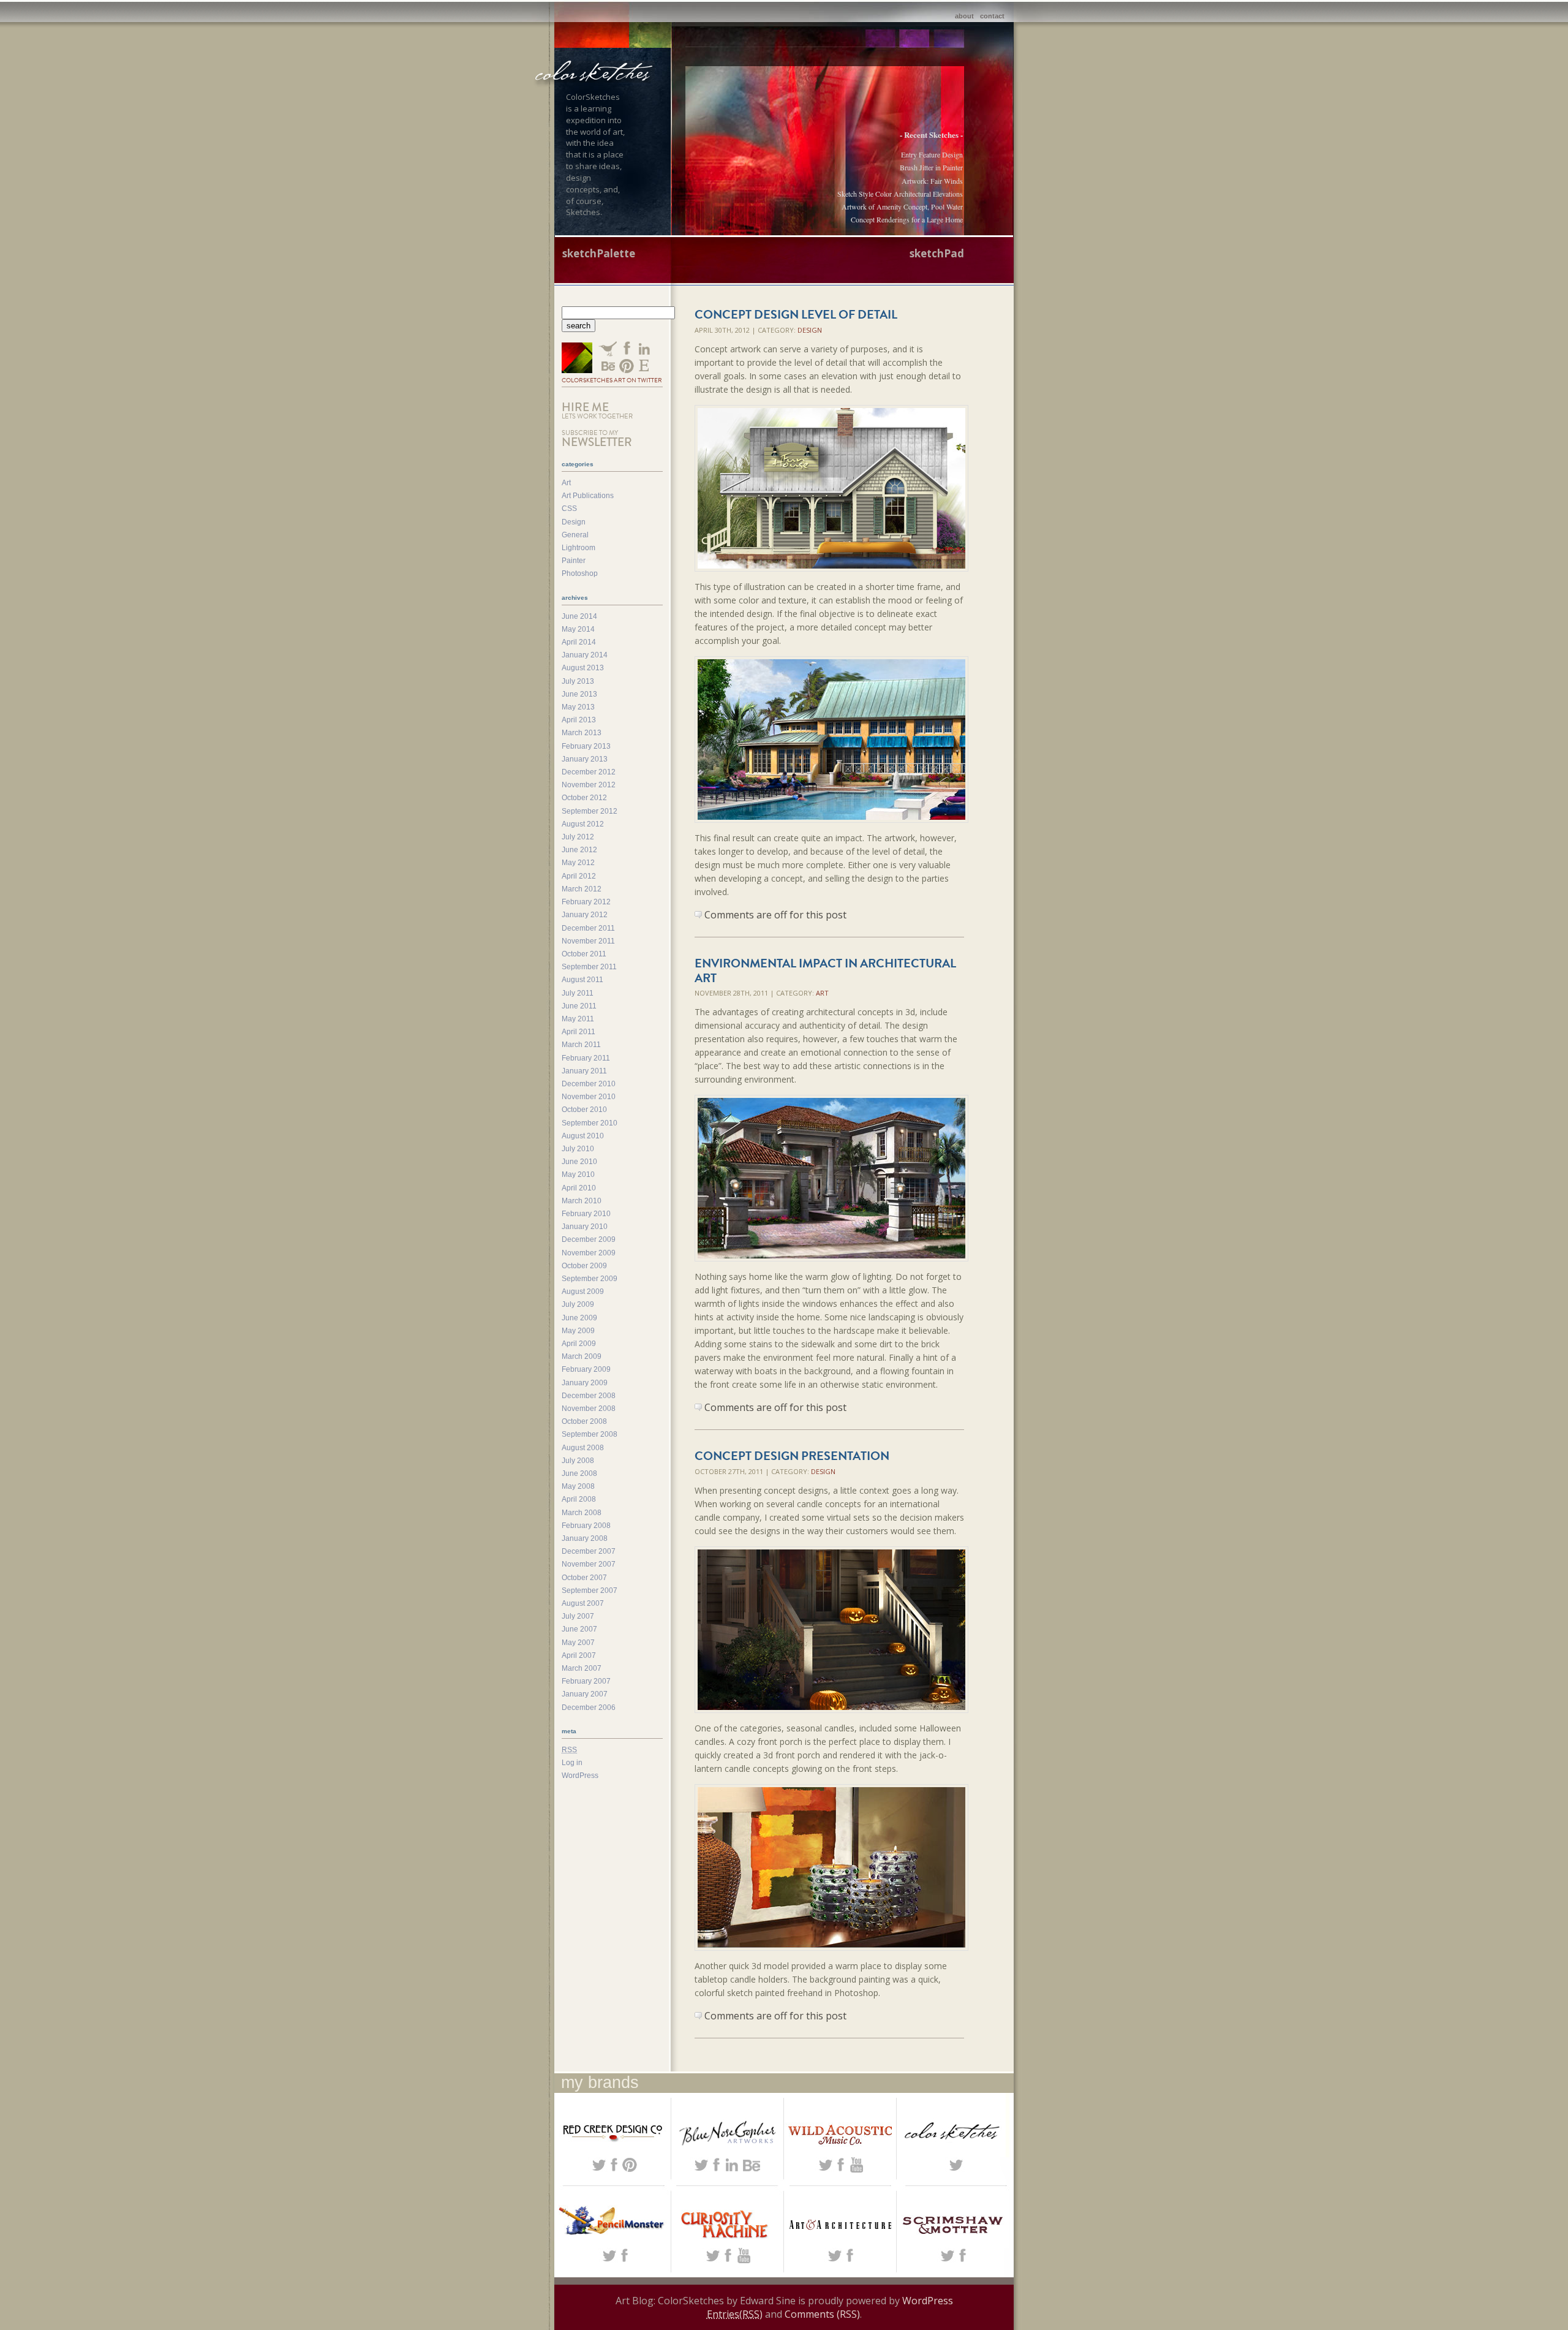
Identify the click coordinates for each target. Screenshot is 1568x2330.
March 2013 (582, 733)
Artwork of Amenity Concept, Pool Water (902, 206)
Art (822, 993)
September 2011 (589, 967)
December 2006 (589, 1708)
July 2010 (578, 1149)
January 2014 (585, 655)
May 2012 (578, 863)
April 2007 (579, 1655)
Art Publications (588, 496)
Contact (992, 16)
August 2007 (583, 1603)
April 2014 (579, 642)
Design (810, 330)
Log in (572, 1763)
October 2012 (584, 798)
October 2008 (584, 1421)
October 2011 (584, 954)
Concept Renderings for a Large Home (907, 219)
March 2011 (581, 1045)
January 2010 (585, 1227)
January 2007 (585, 1694)
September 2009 (590, 1279)
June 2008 (579, 1473)
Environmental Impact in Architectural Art (825, 970)
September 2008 (590, 1434)
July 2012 (578, 837)
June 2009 (579, 1318)
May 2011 (578, 1019)
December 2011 (588, 928)
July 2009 (578, 1304)
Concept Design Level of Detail (796, 314)
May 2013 (578, 707)
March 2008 (582, 1513)
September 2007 (590, 1591)
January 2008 (585, 1538)
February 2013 (586, 746)
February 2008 (586, 1526)
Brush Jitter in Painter (931, 167)
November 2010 (589, 1097)
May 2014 (578, 629)
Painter (574, 561)
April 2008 (579, 1499)
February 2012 (586, 902)
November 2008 (589, 1409)
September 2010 (590, 1123)
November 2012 (589, 785)
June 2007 (579, 1629)
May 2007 (578, 1643)
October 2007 (584, 1578)
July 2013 (578, 681)
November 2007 (589, 1564)
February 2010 (586, 1214)
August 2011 (582, 980)
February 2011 (586, 1058)
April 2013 (579, 720)
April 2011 (579, 1032)
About (964, 16)
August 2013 (583, 668)
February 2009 (586, 1369)
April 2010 (579, 1188)
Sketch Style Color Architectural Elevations (900, 194)
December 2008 (589, 1396)
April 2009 (579, 1344)
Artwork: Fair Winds (932, 181)
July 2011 (578, 993)
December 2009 (589, 1239)
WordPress (580, 1776)
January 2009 (585, 1383)
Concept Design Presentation (792, 1456)
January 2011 (584, 1071)
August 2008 (583, 1448)
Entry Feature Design (932, 154)
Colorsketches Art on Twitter (612, 380)
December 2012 (589, 772)
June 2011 (579, 1006)
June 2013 (579, 694)
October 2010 (584, 1110)
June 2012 (579, 850)
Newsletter (597, 439)
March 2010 (582, 1201)
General (575, 535)
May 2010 (578, 1174)
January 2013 (585, 759)
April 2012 (579, 876)
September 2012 (590, 811)
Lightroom (579, 548)
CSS (569, 509)
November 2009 (589, 1253)
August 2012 (583, 824)
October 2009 (584, 1266)
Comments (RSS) (822, 2314)
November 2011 (588, 941)
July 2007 (578, 1616)
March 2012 (582, 889)
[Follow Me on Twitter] (577, 359)
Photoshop (580, 573)
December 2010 (589, 1084)
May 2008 (578, 1486)
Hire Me (597, 410)
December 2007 (589, 1551)
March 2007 (582, 1668)
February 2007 (586, 1681)
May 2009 (578, 1331)
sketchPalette (599, 253)
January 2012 (585, 915)
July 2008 (578, 1461)
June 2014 (579, 616)
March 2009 (582, 1356)
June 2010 (579, 1162)
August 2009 (583, 1292)
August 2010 (583, 1136)
